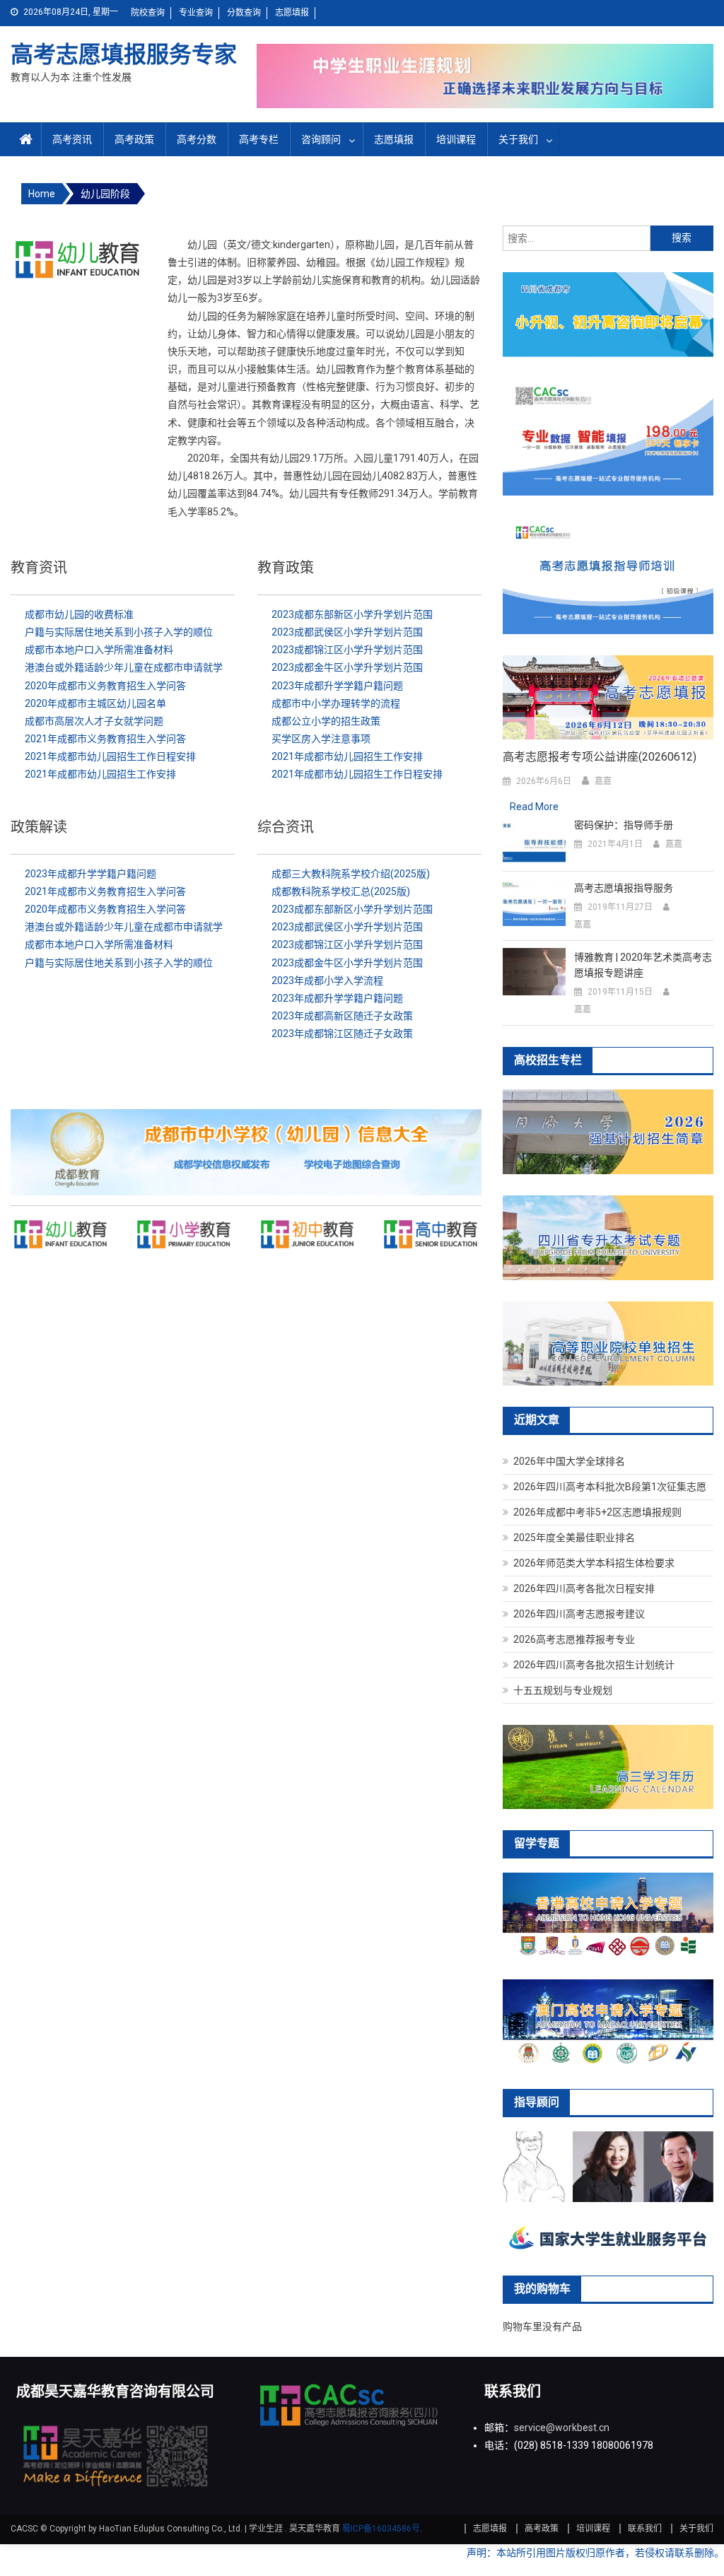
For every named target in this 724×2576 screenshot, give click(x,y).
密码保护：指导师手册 (624, 825)
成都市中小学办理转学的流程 (336, 703)
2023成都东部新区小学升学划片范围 (352, 614)
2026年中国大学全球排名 (569, 1461)
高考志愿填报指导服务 (624, 888)
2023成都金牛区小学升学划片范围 (347, 667)
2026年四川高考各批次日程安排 (584, 1588)
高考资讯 (72, 139)
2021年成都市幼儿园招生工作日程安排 (110, 756)
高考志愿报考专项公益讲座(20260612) (600, 757)
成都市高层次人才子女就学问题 (94, 721)
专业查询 (196, 13)
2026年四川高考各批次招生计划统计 (594, 1665)
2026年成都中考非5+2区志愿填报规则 (597, 1512)
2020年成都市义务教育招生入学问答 (105, 686)
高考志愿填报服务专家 (124, 54)
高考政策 (134, 139)
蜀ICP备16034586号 (381, 2529)
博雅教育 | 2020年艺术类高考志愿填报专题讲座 (643, 965)
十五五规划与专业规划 (563, 1690)
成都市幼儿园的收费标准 (79, 614)
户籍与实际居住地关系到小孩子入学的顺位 (119, 632)
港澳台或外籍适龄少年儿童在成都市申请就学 (124, 667)
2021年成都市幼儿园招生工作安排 (100, 774)
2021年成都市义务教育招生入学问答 (105, 739)
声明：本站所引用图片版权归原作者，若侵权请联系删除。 (595, 2553)
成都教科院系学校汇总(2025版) (341, 891)
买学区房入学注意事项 (321, 739)
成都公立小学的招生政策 (326, 721)
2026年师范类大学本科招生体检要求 (594, 1563)
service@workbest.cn (562, 2428)
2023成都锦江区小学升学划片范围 (347, 650)
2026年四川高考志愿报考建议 (579, 1614)
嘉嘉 (603, 781)
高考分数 (197, 139)
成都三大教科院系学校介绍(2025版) (351, 874)
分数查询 (244, 13)
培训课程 (456, 139)
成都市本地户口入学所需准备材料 (99, 650)
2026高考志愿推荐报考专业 (574, 1639)
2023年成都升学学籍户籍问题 (337, 686)
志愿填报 (292, 13)
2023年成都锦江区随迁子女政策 (342, 1034)
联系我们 (645, 2529)
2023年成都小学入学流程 (327, 980)
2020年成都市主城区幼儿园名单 (95, 703)
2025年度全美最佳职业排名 (574, 1538)
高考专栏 (259, 139)
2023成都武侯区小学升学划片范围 (347, 632)
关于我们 (518, 139)
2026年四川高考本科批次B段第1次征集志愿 (610, 1487)
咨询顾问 (321, 139)
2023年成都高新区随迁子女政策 (342, 1016)
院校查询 (148, 13)
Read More (534, 807)
